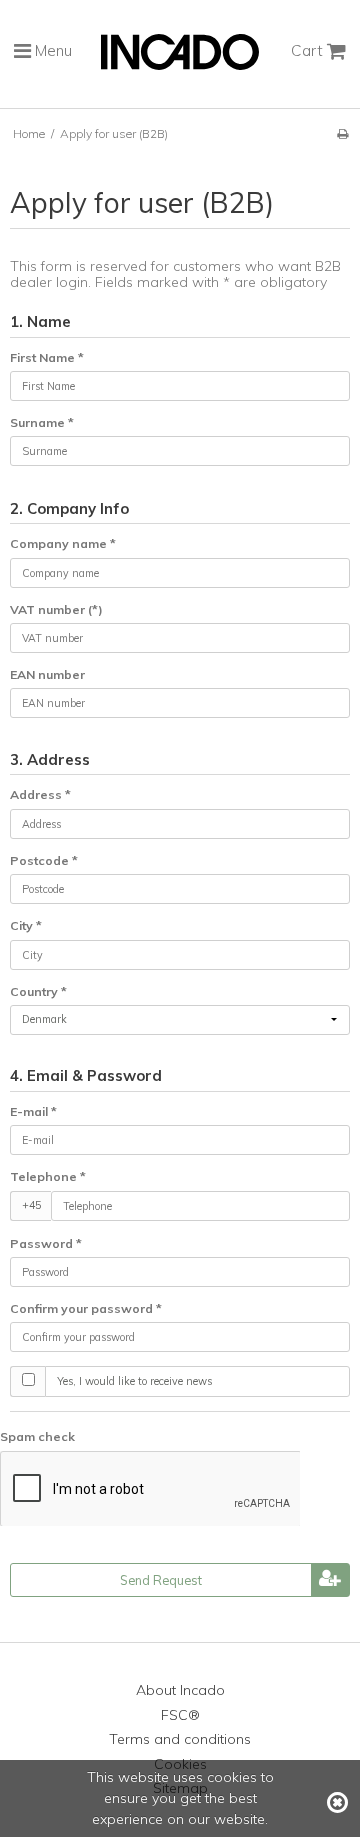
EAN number (47, 674)
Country (38, 991)
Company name (63, 543)
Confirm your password (86, 1308)
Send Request (161, 1580)
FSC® (180, 1715)
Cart (309, 50)
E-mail (33, 1111)
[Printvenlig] (342, 133)
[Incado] (179, 65)
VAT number (56, 609)
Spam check (37, 1436)
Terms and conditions (180, 1739)
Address (40, 794)
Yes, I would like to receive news (134, 1381)
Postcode (44, 860)
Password (46, 1243)
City (26, 925)
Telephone (48, 1176)
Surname (42, 422)
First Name (47, 357)
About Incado (180, 1690)
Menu (51, 50)
